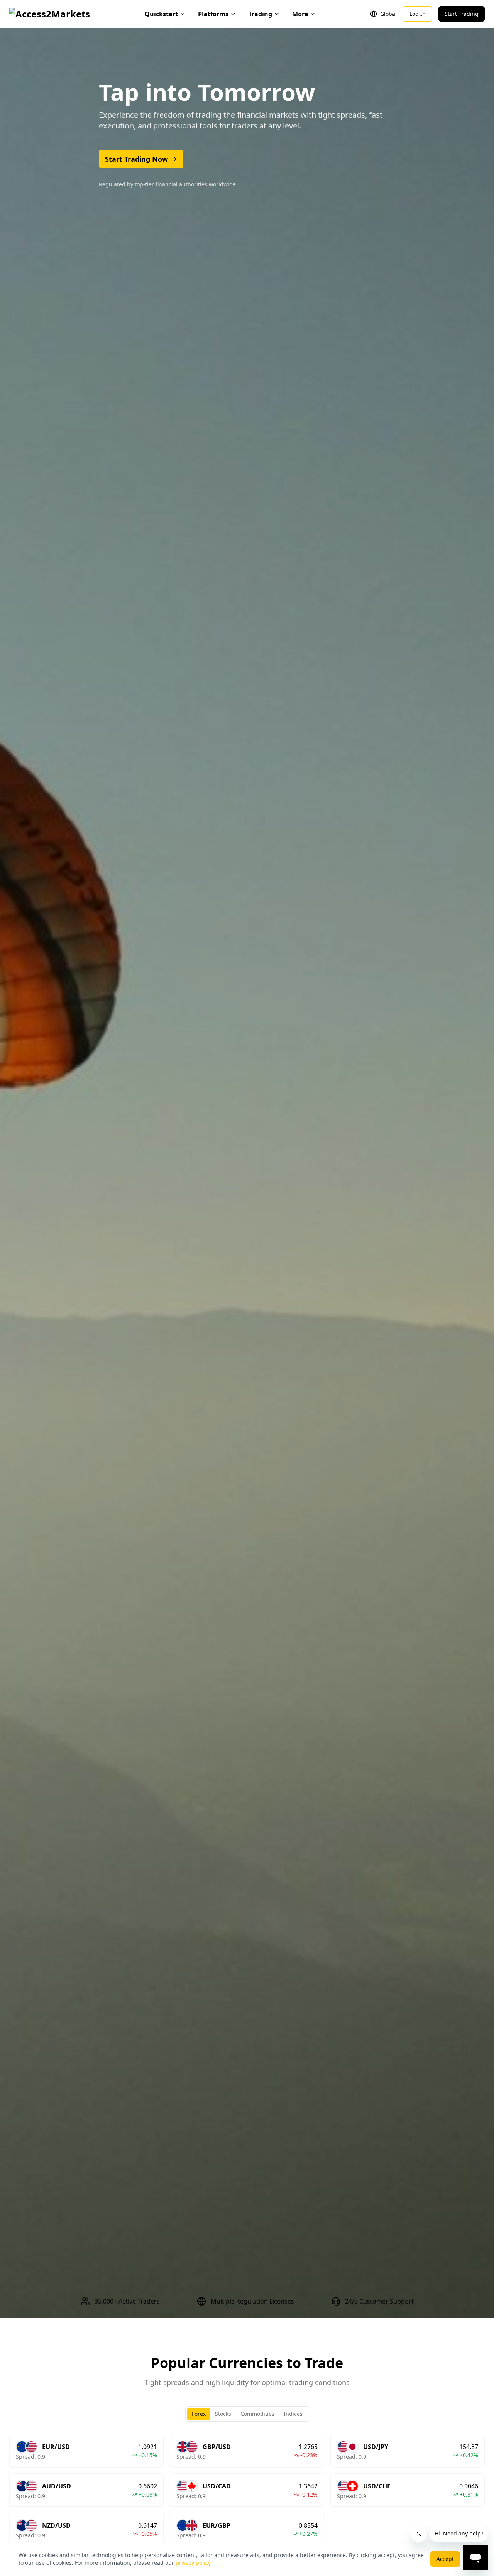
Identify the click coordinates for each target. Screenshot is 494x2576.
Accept (445, 2559)
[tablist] (247, 2414)
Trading (260, 14)
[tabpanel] (247, 2490)
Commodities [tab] (257, 2414)
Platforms (213, 14)
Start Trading (462, 14)
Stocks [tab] (223, 2414)
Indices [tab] (293, 2414)
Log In (418, 14)
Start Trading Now (136, 159)
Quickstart (161, 14)
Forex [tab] (199, 2414)
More (300, 14)
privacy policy (193, 2563)
